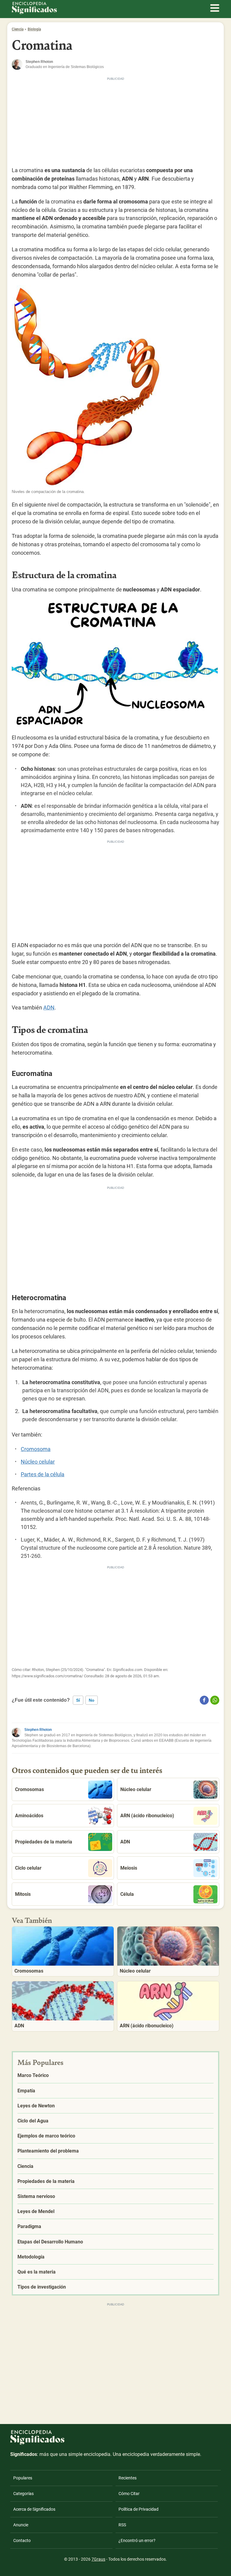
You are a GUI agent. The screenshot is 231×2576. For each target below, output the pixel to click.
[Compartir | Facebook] (204, 1700)
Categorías (23, 2494)
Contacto (22, 2540)
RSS (122, 2525)
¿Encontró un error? (137, 2540)
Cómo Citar (129, 2494)
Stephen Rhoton (38, 1730)
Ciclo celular (28, 1868)
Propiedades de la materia (44, 1842)
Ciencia (18, 29)
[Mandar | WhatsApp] (215, 1700)
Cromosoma (36, 1449)
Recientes (128, 2478)
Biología (34, 29)
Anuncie (21, 2525)
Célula (127, 1894)
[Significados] (37, 2448)
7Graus (98, 2559)
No (92, 1700)
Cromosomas (29, 1789)
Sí (78, 1700)
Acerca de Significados (34, 2509)
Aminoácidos (29, 1816)
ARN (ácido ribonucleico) (147, 1816)
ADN (49, 1007)
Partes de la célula (43, 1474)
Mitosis (23, 1894)
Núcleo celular (38, 1462)
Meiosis (129, 1868)
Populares (23, 2478)
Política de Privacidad (139, 2509)
